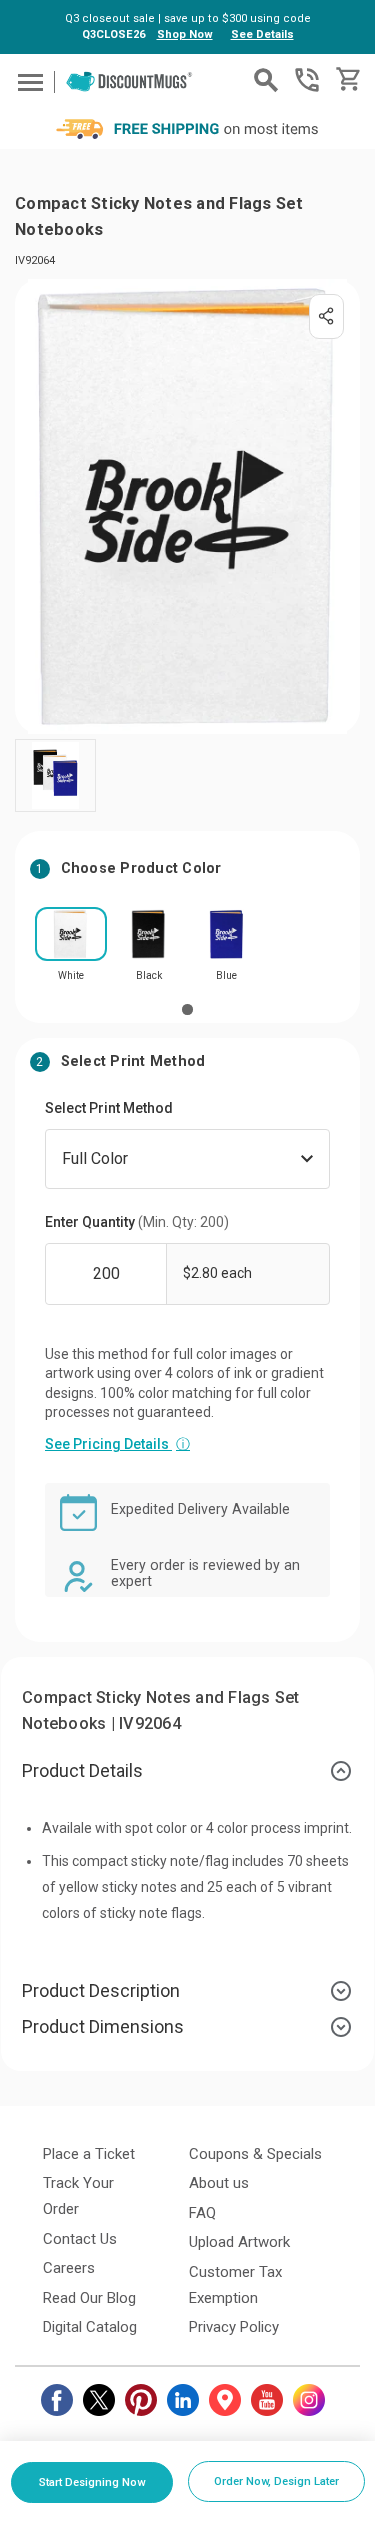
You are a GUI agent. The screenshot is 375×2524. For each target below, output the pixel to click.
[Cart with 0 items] (346, 79)
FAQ (202, 2213)
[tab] (187, 1771)
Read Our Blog (89, 2298)
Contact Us (80, 2239)
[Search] (266, 80)
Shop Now (185, 34)
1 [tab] (187, 1009)
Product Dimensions (103, 2026)
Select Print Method (109, 1108)
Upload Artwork (239, 2242)
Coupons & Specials (255, 2154)
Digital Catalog (90, 2327)
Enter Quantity (137, 1222)
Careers (69, 2268)
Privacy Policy (234, 2327)
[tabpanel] (71, 950)
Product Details (82, 1770)
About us (219, 2183)
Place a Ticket (89, 2154)
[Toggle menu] (27, 81)
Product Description (101, 1990)
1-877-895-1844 (307, 80)
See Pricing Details (117, 1444)
